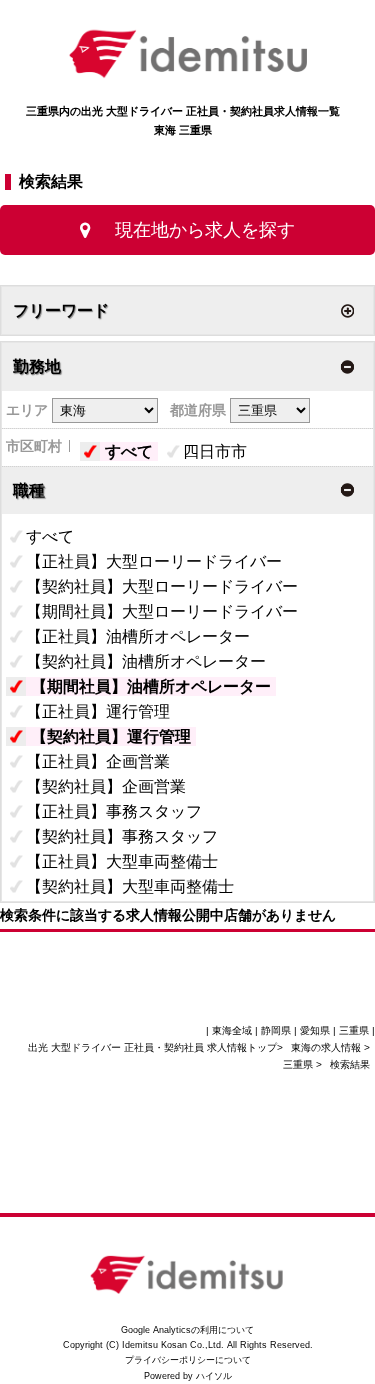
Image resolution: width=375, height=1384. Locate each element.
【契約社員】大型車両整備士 (130, 886)
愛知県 (315, 1030)
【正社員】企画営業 (98, 761)
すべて (129, 451)
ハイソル (214, 1376)
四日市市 (215, 451)
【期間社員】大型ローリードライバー (162, 611)
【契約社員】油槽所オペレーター (146, 661)
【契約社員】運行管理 (111, 736)
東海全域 (232, 1030)
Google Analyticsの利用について (187, 1330)
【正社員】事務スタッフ (114, 811)
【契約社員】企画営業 (106, 786)
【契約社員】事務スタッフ (122, 836)
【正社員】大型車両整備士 (122, 861)
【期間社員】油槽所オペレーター (151, 686)
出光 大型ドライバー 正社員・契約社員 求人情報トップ (152, 1047)
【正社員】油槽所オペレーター (138, 636)
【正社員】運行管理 (98, 711)
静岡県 (276, 1030)
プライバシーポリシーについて (188, 1360)
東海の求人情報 (327, 1047)
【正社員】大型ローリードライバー (154, 561)
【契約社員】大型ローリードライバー (162, 586)
